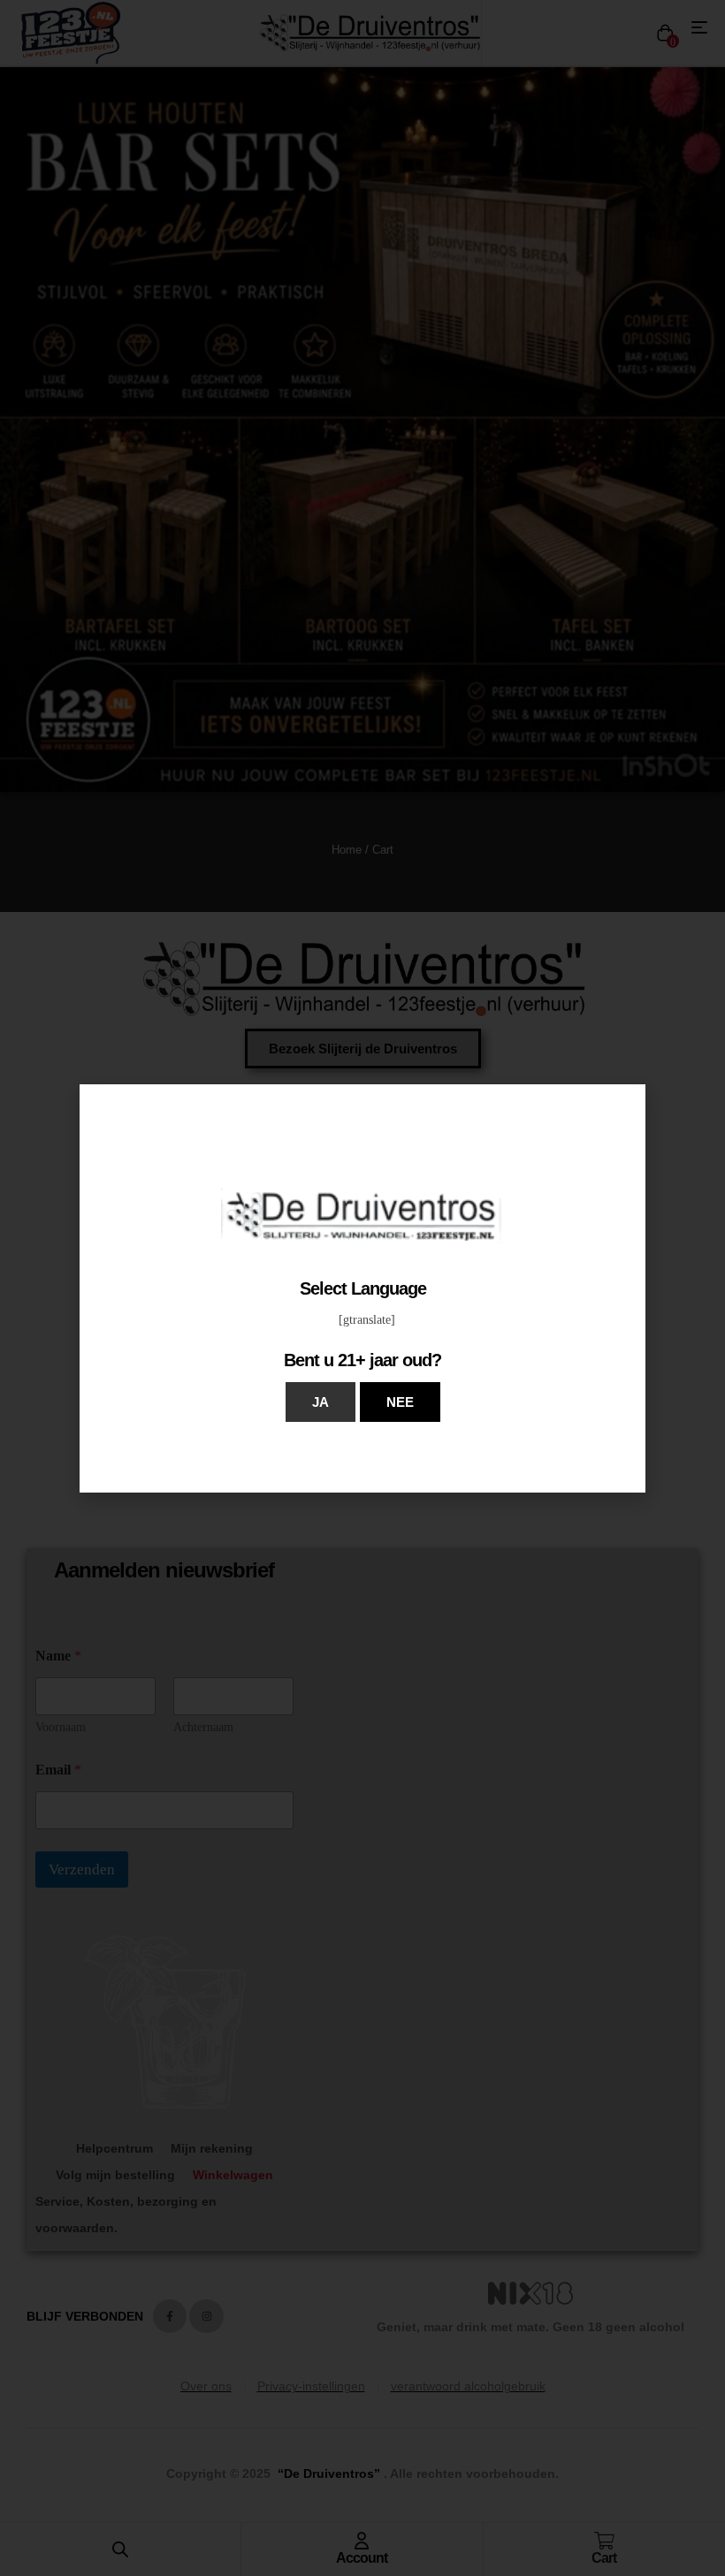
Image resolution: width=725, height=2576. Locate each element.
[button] (321, 1402)
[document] (362, 1288)
